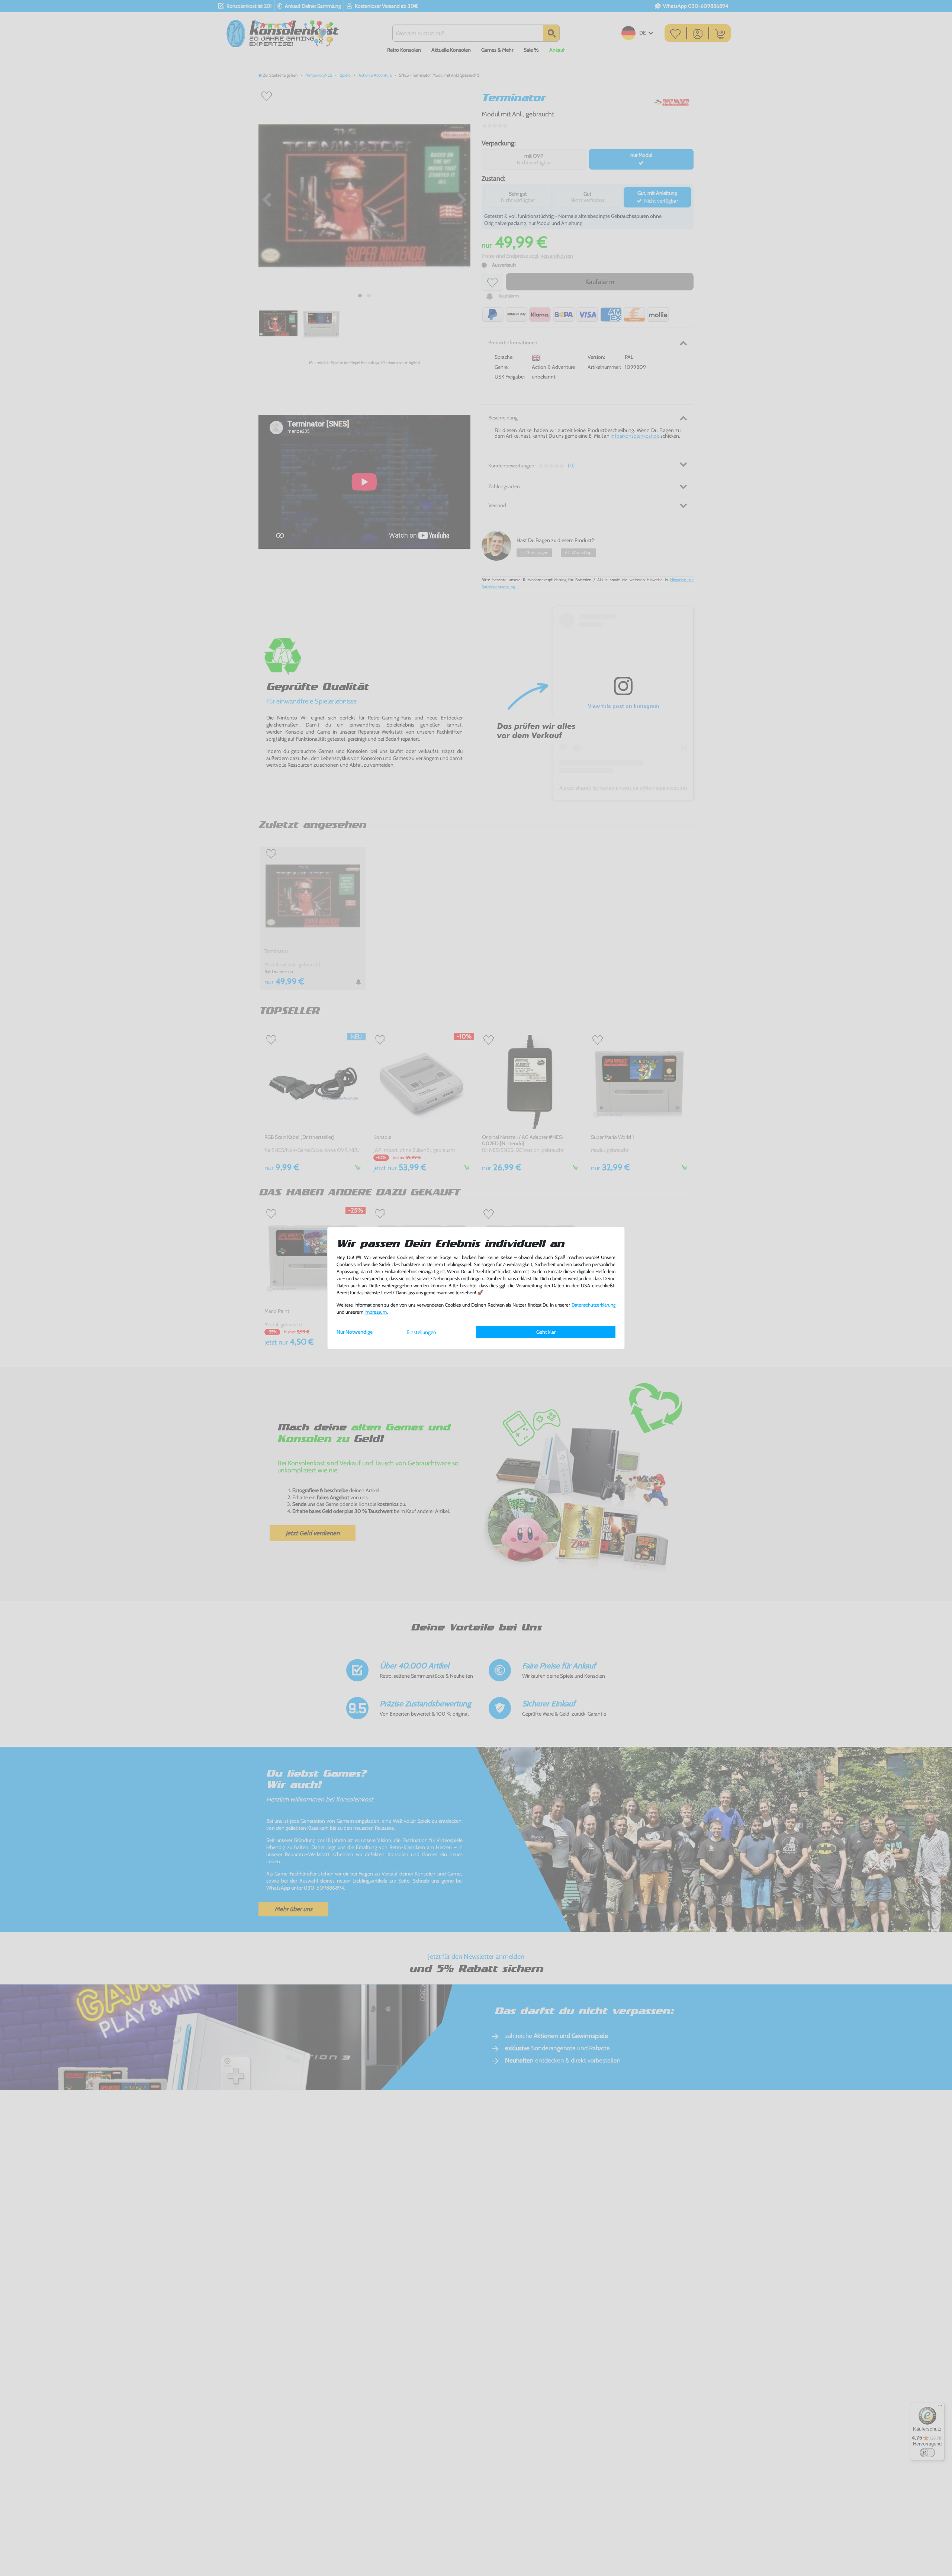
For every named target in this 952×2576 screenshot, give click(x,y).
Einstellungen (421, 1332)
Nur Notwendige (355, 1332)
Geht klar (546, 1332)
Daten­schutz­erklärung (594, 1305)
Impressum (376, 1312)
